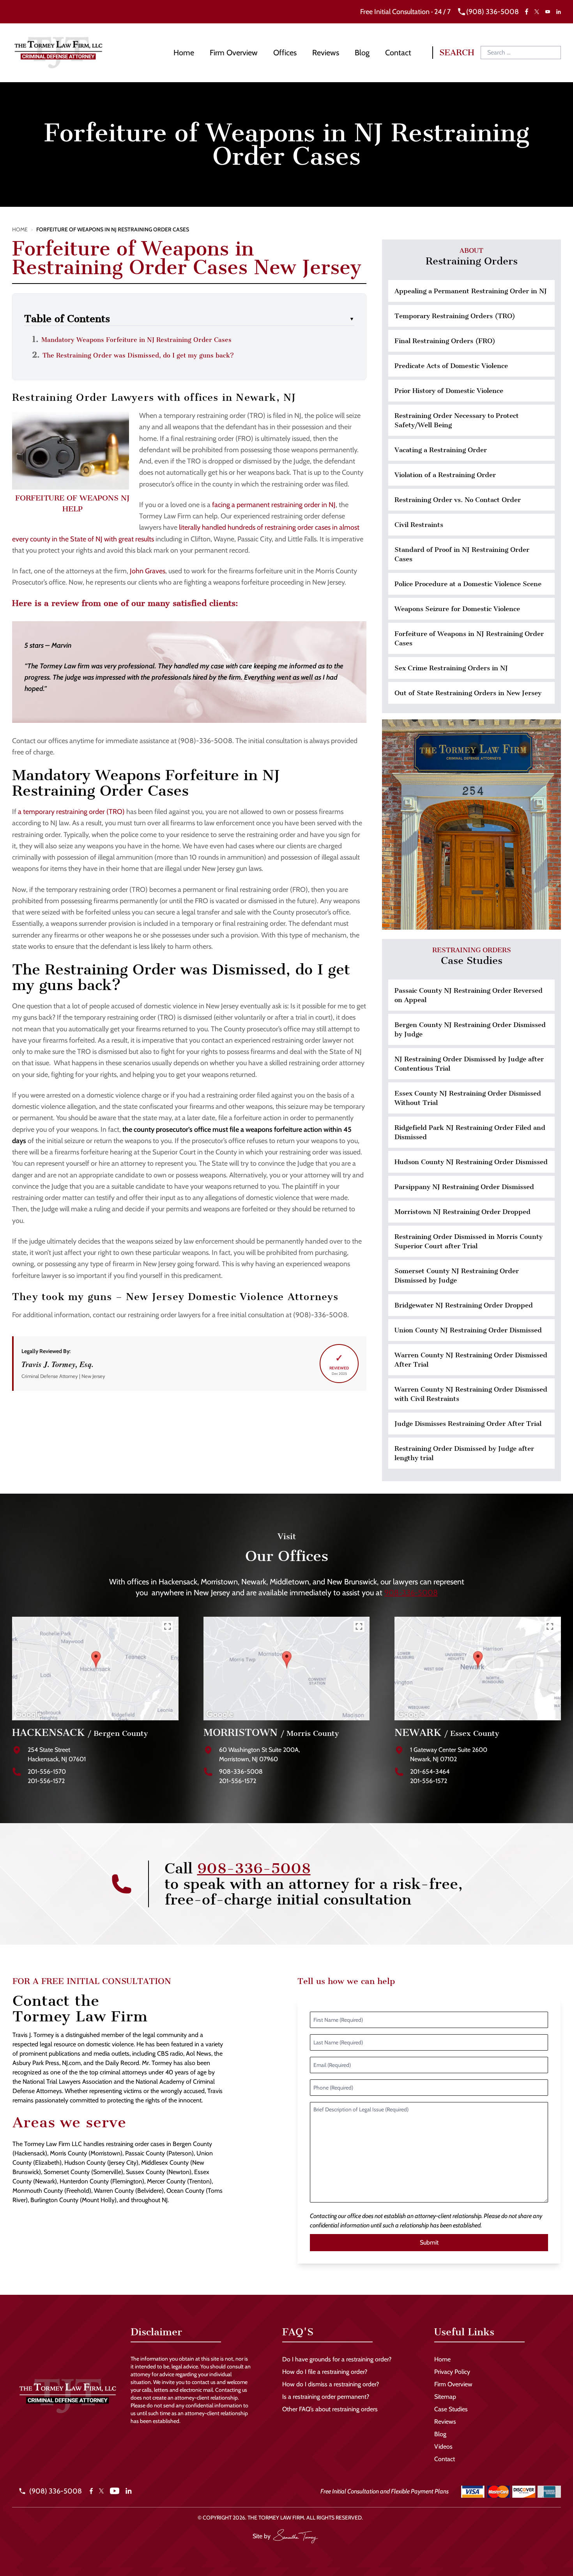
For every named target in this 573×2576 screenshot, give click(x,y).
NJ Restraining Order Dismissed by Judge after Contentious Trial (469, 1064)
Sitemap (445, 2397)
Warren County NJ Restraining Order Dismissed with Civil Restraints (471, 1394)
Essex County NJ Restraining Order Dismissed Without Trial (468, 1098)
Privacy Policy (452, 2372)
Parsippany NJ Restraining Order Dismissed (464, 1187)
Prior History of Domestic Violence (449, 391)
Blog (362, 53)
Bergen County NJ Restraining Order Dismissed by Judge (470, 1029)
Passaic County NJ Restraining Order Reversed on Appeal (469, 995)
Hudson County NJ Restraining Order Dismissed (471, 1162)
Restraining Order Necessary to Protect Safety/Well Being (457, 420)
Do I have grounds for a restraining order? (337, 2359)
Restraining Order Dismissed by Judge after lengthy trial (464, 1453)
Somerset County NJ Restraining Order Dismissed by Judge (457, 1276)
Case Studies (451, 2409)
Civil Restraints (419, 525)
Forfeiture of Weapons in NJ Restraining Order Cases (469, 638)
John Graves (148, 571)
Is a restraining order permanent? (326, 2397)
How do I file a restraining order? (325, 2372)
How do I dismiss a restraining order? (331, 2384)
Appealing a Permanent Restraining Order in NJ (471, 291)
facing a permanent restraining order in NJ (274, 505)
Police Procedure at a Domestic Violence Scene (468, 584)
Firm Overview (234, 53)
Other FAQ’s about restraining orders (330, 2409)
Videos (443, 2446)
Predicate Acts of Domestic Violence (451, 366)
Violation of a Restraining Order (445, 475)
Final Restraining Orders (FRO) (445, 341)
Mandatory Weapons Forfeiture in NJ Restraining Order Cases (136, 340)
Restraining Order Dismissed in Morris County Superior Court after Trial (469, 1241)
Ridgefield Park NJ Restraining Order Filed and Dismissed (470, 1132)
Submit (429, 2242)
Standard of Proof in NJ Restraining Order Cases (462, 554)
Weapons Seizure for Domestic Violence (457, 609)
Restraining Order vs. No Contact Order (458, 500)
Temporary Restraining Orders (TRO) (455, 316)
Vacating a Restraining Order (441, 450)
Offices (285, 53)
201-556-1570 (47, 1772)
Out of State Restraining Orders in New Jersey (468, 693)
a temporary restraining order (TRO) (71, 812)
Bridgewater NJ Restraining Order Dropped (464, 1305)
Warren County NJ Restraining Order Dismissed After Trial (471, 1360)
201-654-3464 (430, 1772)
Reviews (326, 53)
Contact (398, 53)
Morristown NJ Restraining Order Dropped (462, 1212)
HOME (20, 229)
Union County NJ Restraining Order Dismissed (468, 1330)
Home (184, 53)
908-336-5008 (411, 1593)
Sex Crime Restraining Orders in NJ (451, 668)
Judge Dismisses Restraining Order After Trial (468, 1424)
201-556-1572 (46, 1781)
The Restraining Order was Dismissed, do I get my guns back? (138, 355)
